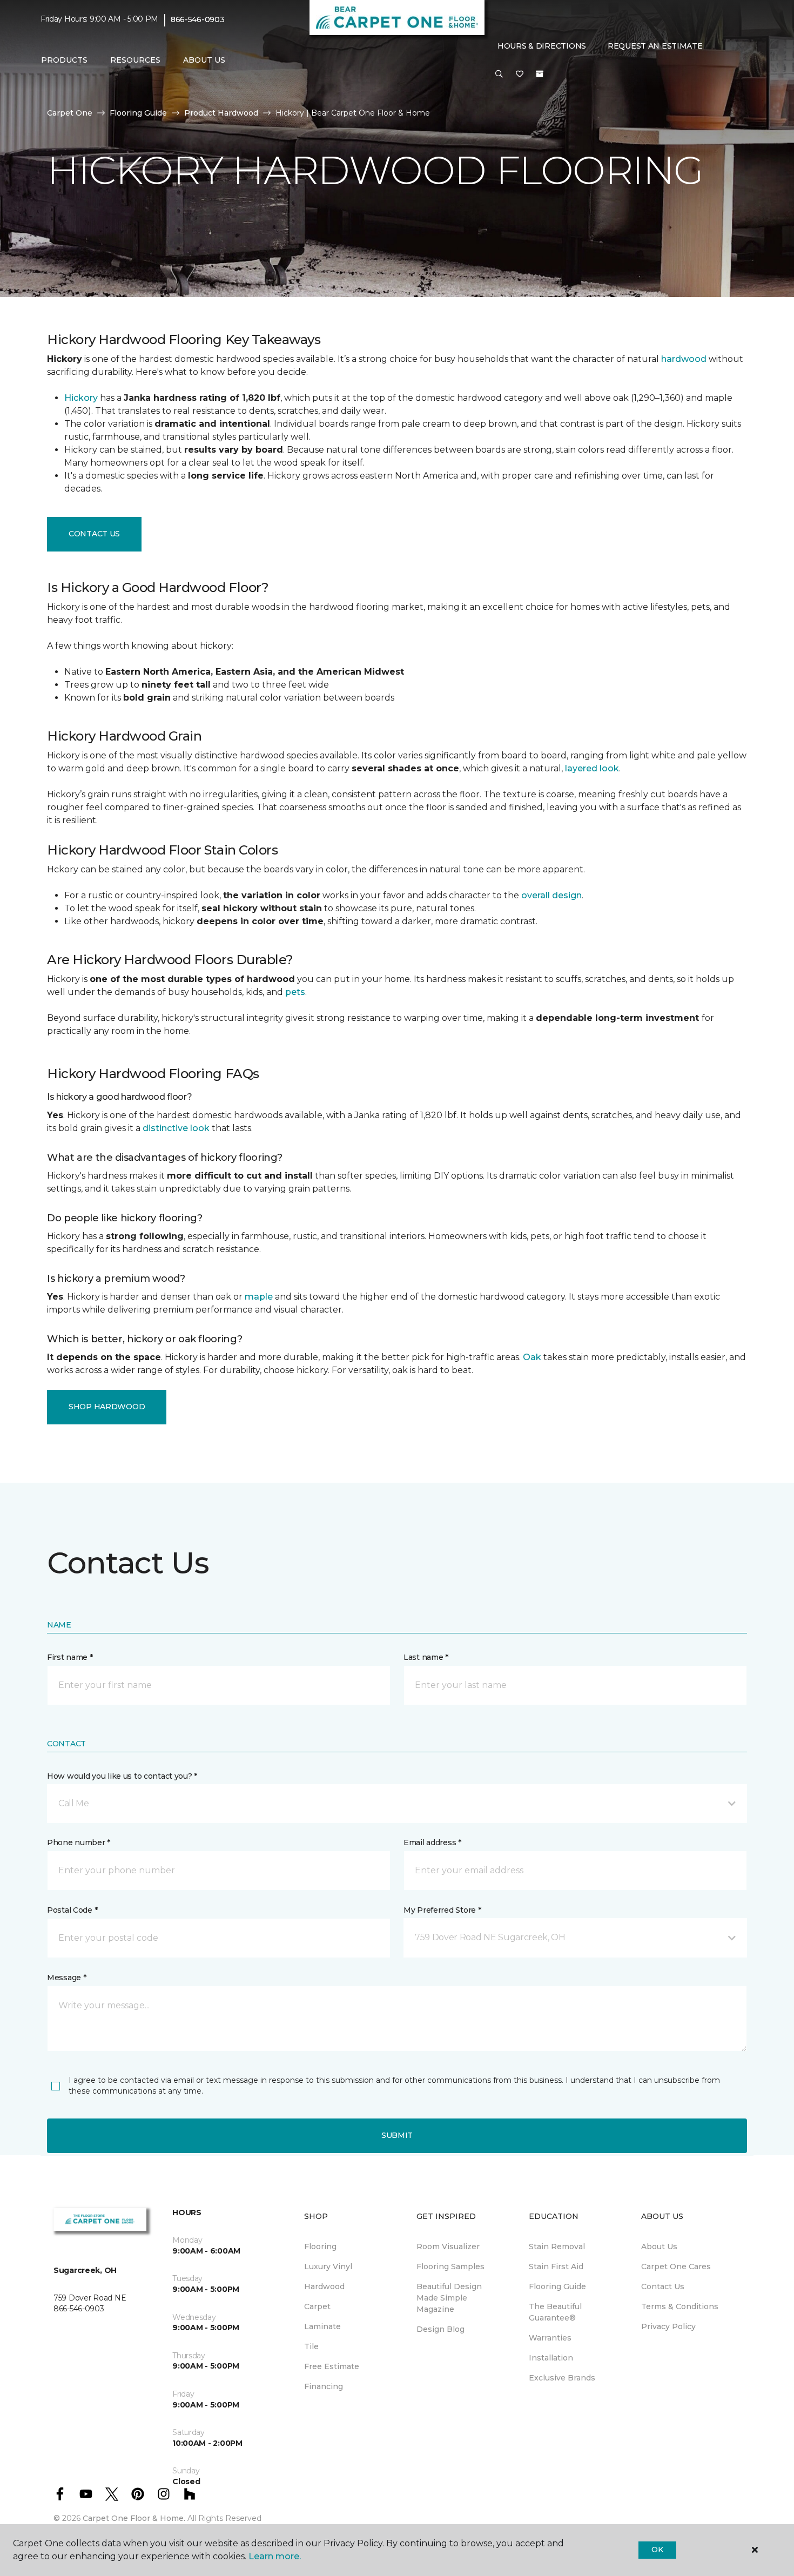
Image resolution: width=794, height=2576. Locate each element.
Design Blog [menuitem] (440, 2329)
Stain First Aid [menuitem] (556, 2266)
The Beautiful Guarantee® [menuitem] (555, 2312)
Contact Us (94, 534)
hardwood (684, 359)
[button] (499, 75)
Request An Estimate (655, 46)
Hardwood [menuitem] (324, 2286)
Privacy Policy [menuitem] (668, 2326)
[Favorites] (520, 75)
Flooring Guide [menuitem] (557, 2286)
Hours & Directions (542, 46)
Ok (657, 2550)
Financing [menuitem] (324, 2386)
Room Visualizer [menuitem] (448, 2247)
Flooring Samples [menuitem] (450, 2266)
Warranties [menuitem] (550, 2338)
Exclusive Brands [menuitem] (562, 2378)
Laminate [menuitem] (322, 2326)
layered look (592, 768)
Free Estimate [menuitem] (332, 2366)
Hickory (81, 398)
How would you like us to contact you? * (122, 1776)
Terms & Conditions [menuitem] (680, 2306)
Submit (397, 2135)
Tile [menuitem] (311, 2346)
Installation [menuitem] (551, 2358)
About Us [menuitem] (659, 2247)
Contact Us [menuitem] (663, 2286)
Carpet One (70, 113)
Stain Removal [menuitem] (557, 2247)
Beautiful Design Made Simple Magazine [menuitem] (449, 2298)
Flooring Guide (138, 113)
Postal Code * (72, 1910)
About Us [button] (204, 60)
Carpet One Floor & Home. (134, 2518)
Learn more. (275, 2556)
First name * (70, 1657)
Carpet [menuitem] (317, 2306)
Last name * (426, 1657)
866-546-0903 (198, 19)
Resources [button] (135, 60)
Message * (66, 1978)
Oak (532, 1357)
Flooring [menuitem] (320, 2247)
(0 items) (540, 74)
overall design (551, 895)
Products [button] (64, 60)
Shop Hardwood (107, 1407)
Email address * (432, 1842)
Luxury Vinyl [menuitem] (328, 2266)
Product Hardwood (221, 113)
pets (295, 992)
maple (259, 1297)
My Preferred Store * (442, 1910)
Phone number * (79, 1842)
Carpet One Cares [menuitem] (676, 2266)
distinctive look (176, 1128)
